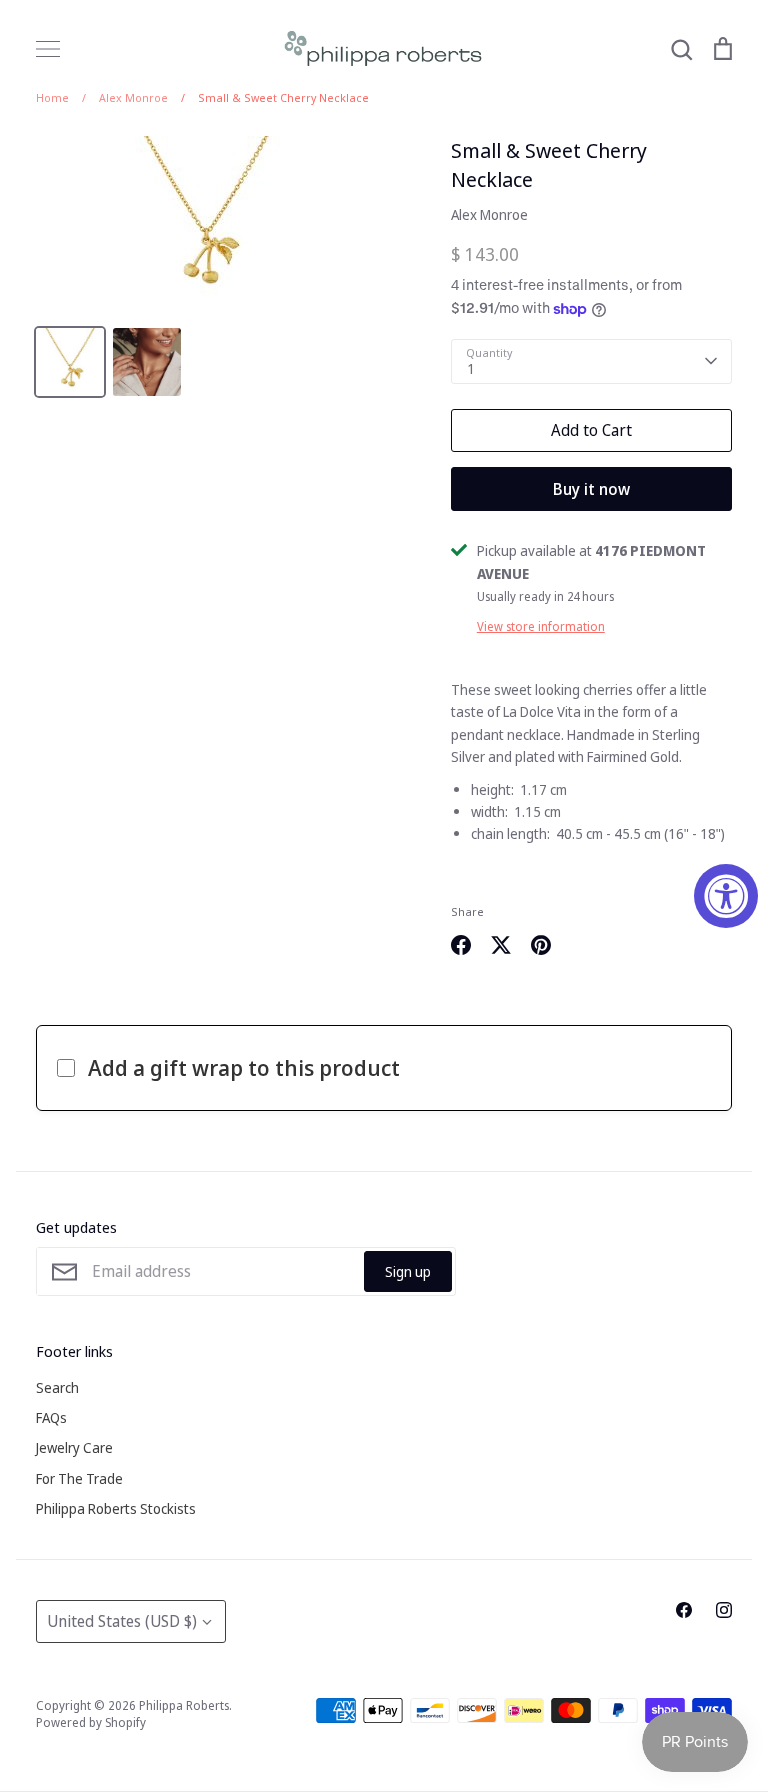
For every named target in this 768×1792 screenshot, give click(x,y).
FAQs (51, 1417)
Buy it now (591, 489)
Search (57, 1387)
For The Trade (79, 1478)
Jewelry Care (74, 1447)
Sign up (408, 1271)
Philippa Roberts (184, 1705)
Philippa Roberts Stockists (116, 1508)
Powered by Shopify (91, 1722)
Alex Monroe (489, 214)
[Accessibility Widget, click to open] (726, 896)
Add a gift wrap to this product (244, 1067)
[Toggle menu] (48, 49)
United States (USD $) (122, 1621)
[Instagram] (724, 1610)
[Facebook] (684, 1610)
